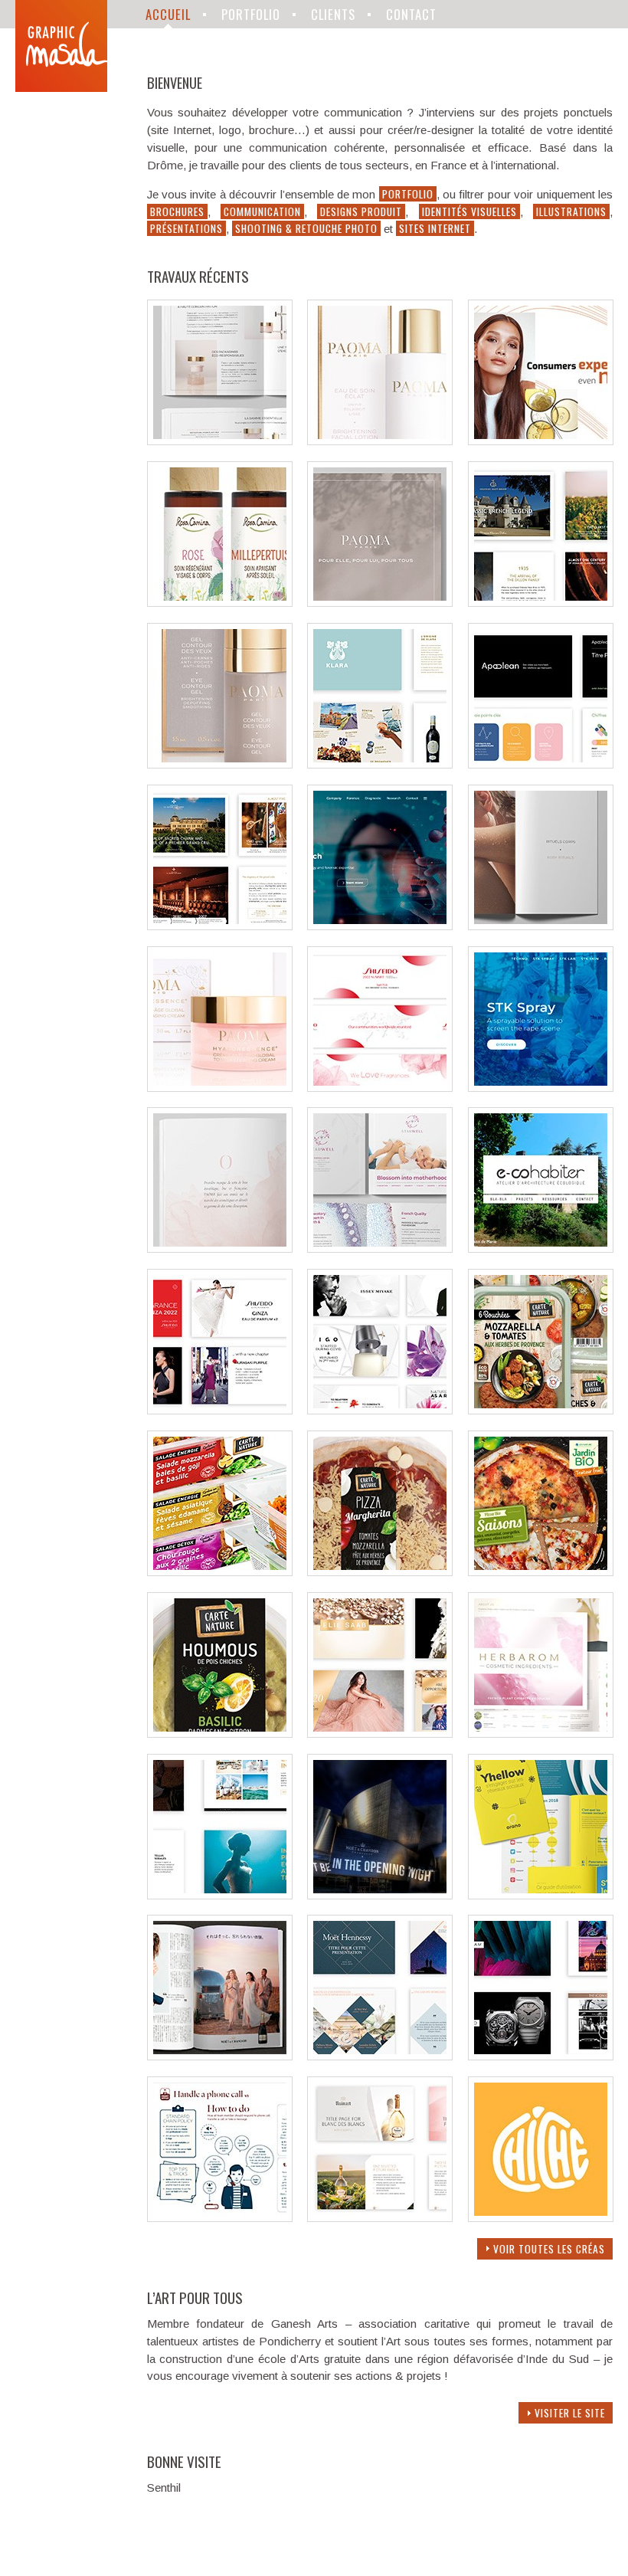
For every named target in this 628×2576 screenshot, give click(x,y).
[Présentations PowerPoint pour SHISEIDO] (380, 1088)
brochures (177, 211)
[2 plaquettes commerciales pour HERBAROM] (541, 1734)
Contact (411, 14)
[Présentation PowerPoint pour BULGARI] (541, 2056)
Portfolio (251, 14)
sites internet (435, 228)
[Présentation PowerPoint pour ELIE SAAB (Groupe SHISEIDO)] (380, 1734)
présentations (186, 228)
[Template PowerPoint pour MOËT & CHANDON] (220, 1895)
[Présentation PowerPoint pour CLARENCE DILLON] (380, 764)
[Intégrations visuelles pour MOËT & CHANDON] (380, 1895)
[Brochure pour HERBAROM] (380, 1249)
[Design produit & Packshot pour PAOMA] (380, 441)
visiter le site (570, 2413)
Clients (333, 14)
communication (262, 211)
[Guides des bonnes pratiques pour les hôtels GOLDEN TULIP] (220, 2218)
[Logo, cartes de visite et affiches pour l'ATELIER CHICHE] (541, 2218)
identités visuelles (469, 211)
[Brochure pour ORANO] (541, 1895)
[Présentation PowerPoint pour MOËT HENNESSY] (380, 2056)
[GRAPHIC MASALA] (61, 46)
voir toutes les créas (549, 2249)
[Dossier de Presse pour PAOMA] (380, 603)
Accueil (168, 14)
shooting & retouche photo (306, 228)
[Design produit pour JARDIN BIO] (541, 1572)
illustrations (571, 211)
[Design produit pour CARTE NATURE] (541, 1410)
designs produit (361, 211)
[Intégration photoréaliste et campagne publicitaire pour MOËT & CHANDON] (220, 2056)
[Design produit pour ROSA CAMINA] (220, 603)
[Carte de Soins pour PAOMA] (541, 926)
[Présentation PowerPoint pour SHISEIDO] (220, 1410)
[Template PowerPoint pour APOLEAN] (541, 764)
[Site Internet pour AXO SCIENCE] (380, 926)
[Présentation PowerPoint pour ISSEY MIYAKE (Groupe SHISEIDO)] (380, 1410)
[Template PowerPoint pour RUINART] (380, 2218)
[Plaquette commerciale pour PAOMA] (220, 441)
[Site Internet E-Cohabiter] (541, 1249)
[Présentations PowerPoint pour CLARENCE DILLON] (541, 603)
